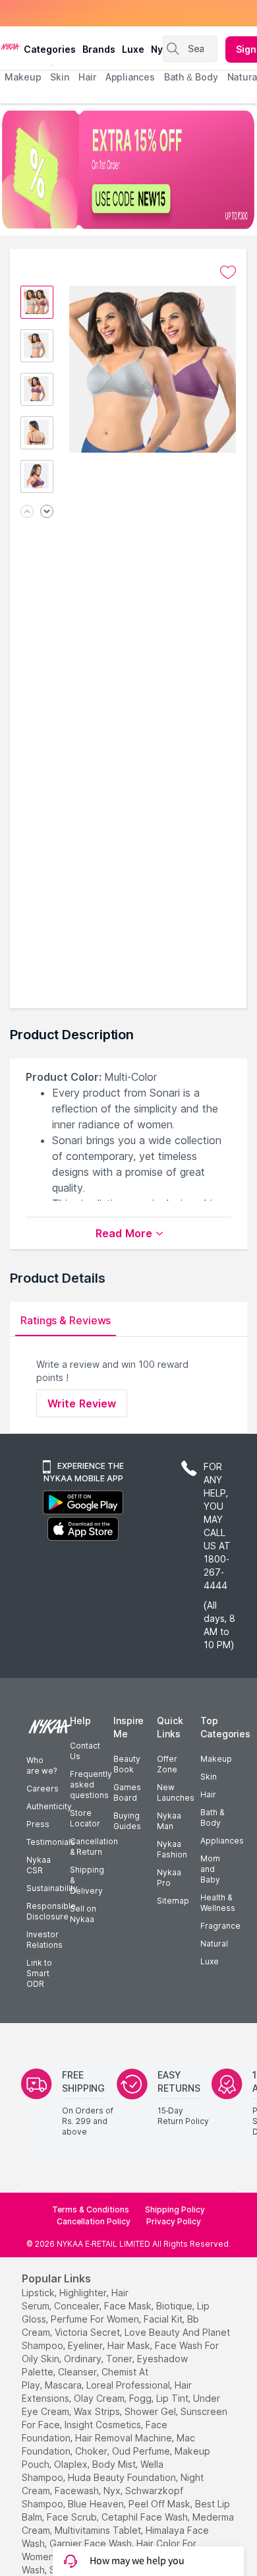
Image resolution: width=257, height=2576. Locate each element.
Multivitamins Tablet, (99, 2530)
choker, (92, 2451)
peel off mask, (160, 2504)
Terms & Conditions (91, 2209)
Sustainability (52, 1888)
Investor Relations (44, 1940)
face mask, (129, 2306)
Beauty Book (127, 1764)
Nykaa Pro (169, 1878)
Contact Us (85, 1751)
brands (99, 49)
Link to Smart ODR (39, 1973)
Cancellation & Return (94, 1847)
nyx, (113, 2491)
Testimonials (51, 1842)
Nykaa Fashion (172, 1849)
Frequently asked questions (91, 1785)
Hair (208, 1794)
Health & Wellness (218, 1903)
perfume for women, (96, 2319)
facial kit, (164, 2319)
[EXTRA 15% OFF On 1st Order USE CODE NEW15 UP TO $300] (128, 170)
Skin (209, 1777)
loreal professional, (129, 2385)
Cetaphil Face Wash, (146, 2517)
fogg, (141, 2398)
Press (38, 1824)
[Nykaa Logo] (10, 46)
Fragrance (220, 1926)
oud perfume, (142, 2451)
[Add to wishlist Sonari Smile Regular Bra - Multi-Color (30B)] (228, 273)
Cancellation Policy (94, 2221)
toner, (120, 2359)
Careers (43, 1788)
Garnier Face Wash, (92, 2543)
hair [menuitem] (87, 77)
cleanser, (78, 2372)
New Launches (176, 1792)
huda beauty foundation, (123, 2477)
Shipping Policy (175, 2209)
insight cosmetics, (104, 2425)
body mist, (115, 2464)
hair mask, (130, 2345)
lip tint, (173, 2398)
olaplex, (72, 2464)
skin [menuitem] (60, 77)
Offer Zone (167, 1764)
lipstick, (39, 2293)
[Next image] (47, 512)
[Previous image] (27, 512)
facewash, (78, 2491)
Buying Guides (127, 1821)
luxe (133, 49)
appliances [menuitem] (130, 77)
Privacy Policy (174, 2221)
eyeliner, (86, 2345)
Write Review (82, 1403)
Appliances (222, 1841)
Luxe (210, 1961)
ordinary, (84, 2359)
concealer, (78, 2306)
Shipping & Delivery (87, 1880)
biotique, (175, 2306)
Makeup (216, 1759)
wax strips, (98, 2411)
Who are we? (42, 1765)
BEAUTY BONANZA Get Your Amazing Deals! (111, 13)
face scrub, (73, 2517)
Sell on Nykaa (83, 1914)
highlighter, (84, 2293)
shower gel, (151, 2411)
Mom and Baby (210, 1869)
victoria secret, (88, 2332)
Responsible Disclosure (51, 1911)
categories (50, 49)
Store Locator (85, 1818)
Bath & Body (212, 1818)
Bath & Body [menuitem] (191, 77)
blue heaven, (97, 2504)
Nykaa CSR (39, 1865)
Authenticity (49, 1806)
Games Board (127, 1792)
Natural (214, 1944)
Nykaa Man (169, 1821)
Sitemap (173, 1901)
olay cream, (100, 2398)
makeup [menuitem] (23, 77)
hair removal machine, (125, 2438)
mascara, (64, 2385)
